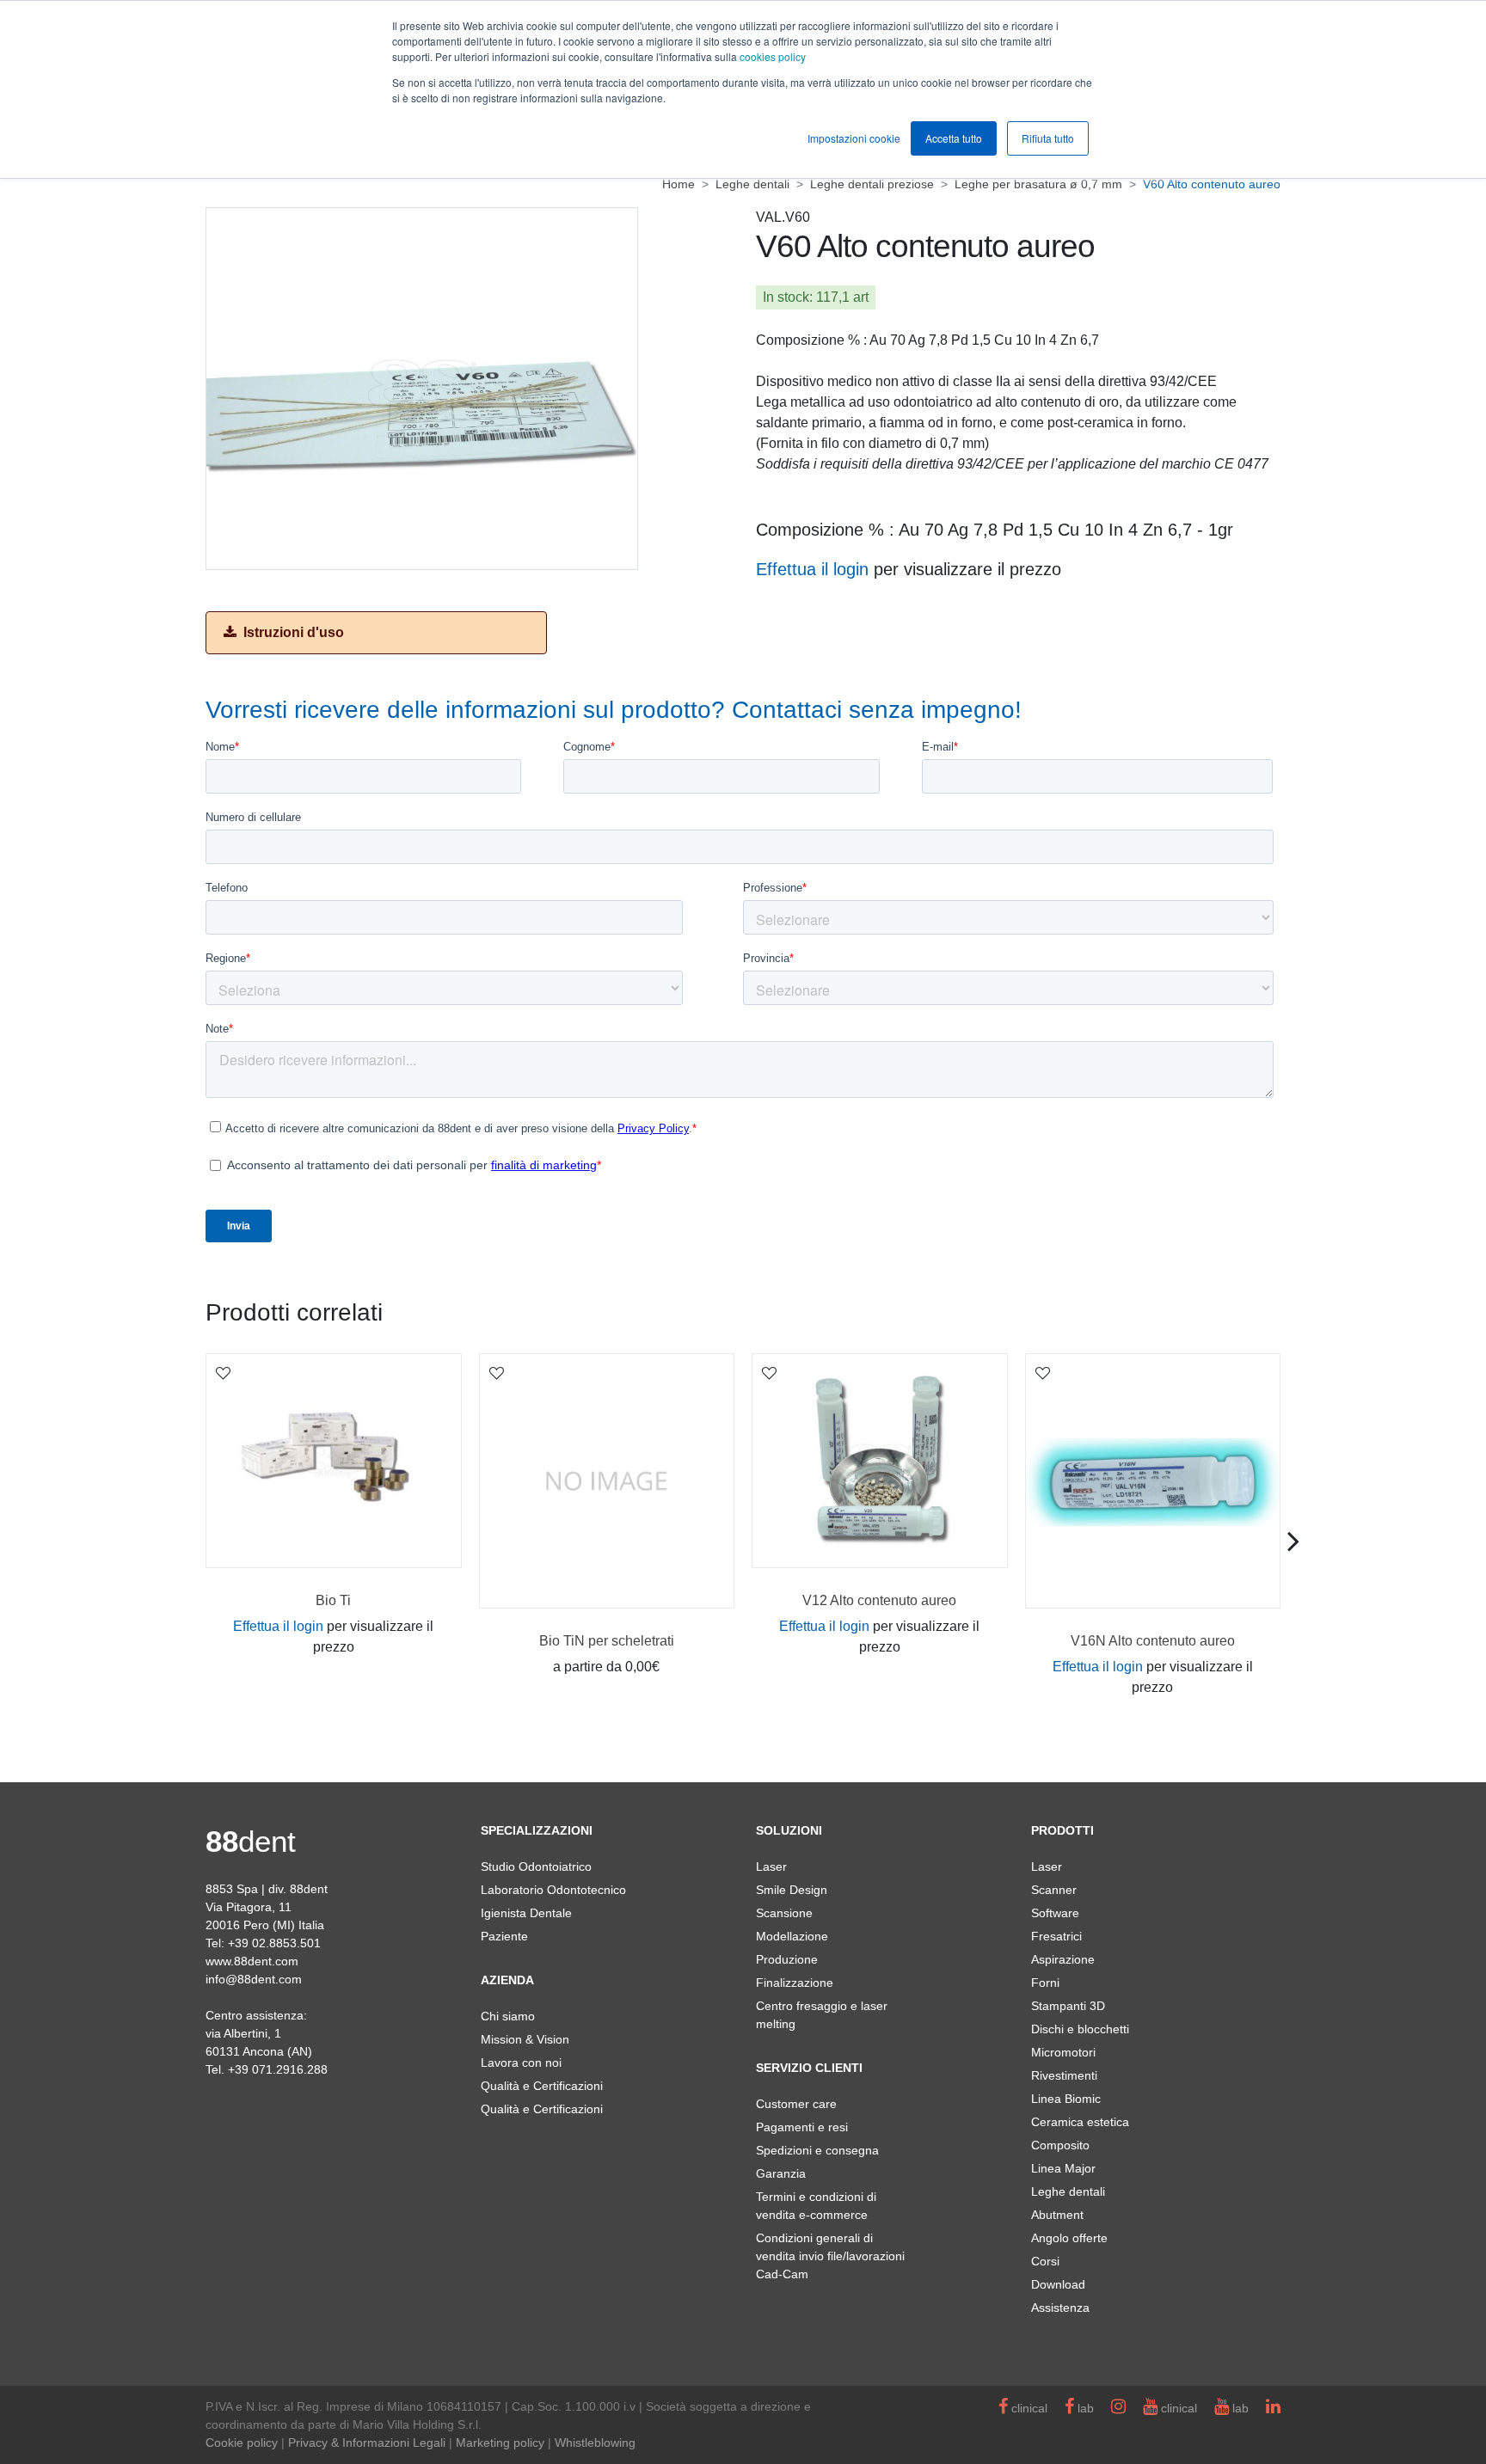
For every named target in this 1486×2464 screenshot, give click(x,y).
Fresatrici (1056, 1936)
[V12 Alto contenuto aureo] (880, 1461)
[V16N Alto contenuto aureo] (1153, 1481)
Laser (771, 1866)
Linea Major (1063, 2168)
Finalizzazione (795, 1983)
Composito (1060, 2145)
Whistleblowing (595, 2443)
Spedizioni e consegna (817, 2150)
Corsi (1045, 2261)
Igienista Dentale (526, 1913)
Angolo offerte (1069, 2238)
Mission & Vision (525, 2039)
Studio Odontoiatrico (536, 1866)
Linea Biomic (1066, 2099)
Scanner (1054, 1890)
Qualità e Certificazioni (542, 2086)
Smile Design (792, 1890)
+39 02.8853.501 (274, 1943)
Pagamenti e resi (802, 2127)
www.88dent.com (252, 1961)
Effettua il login (812, 569)
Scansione (784, 1913)
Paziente (504, 1936)
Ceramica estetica (1080, 2122)
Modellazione (792, 1936)
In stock (786, 297)
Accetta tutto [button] (954, 138)
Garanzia (781, 2173)
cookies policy (773, 56)
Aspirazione (1063, 1959)
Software (1055, 1913)
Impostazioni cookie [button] (854, 138)
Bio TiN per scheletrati (607, 1641)
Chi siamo (508, 2016)
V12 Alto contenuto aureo (879, 1600)
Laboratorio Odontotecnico (553, 1890)
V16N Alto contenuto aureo (1153, 1641)
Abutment (1057, 2215)
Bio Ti (333, 1600)
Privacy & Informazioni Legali (367, 2443)
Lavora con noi (521, 2063)
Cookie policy (242, 2443)
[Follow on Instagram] (1118, 2408)
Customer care (796, 2104)
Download (1058, 2284)
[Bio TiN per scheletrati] (607, 1481)
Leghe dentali (1068, 2191)
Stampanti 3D (1068, 2006)
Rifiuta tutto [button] (1048, 138)
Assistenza (1060, 2308)
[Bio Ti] (334, 1461)
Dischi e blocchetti (1080, 2029)
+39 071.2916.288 (278, 2069)
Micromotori (1063, 2052)
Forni (1045, 1983)
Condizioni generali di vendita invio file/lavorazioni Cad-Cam (830, 2256)
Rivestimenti (1064, 2075)
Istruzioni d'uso (292, 632)
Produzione (787, 1959)
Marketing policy (500, 2443)
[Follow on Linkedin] (1273, 2408)
